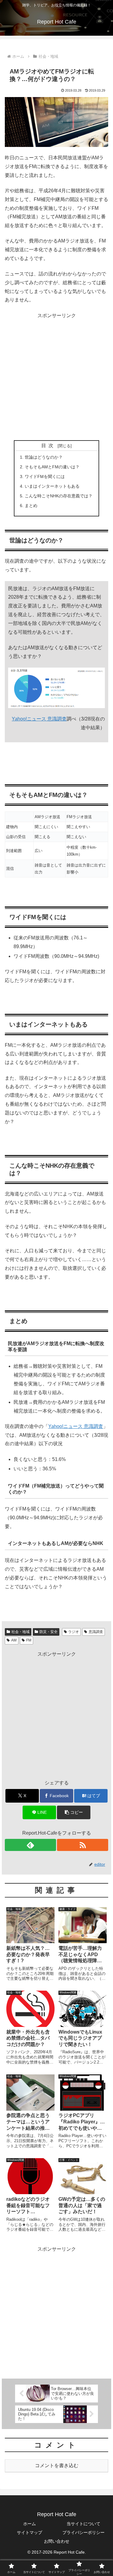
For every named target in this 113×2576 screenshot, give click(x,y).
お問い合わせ (57, 2541)
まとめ (31, 506)
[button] (74, 1812)
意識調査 (96, 1632)
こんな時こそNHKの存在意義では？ (59, 496)
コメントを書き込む (57, 2465)
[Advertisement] (56, 377)
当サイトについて (83, 2524)
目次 (49, 446)
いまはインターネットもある (52, 486)
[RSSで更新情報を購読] (83, 1845)
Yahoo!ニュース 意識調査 (39, 719)
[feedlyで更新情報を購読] (30, 1845)
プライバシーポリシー (83, 2532)
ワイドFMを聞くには (45, 476)
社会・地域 (20, 1632)
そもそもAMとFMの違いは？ (52, 467)
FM (29, 1640)
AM (14, 1640)
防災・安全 (49, 1632)
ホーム (30, 2524)
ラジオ (74, 1632)
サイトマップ (30, 2532)
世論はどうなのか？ (44, 457)
